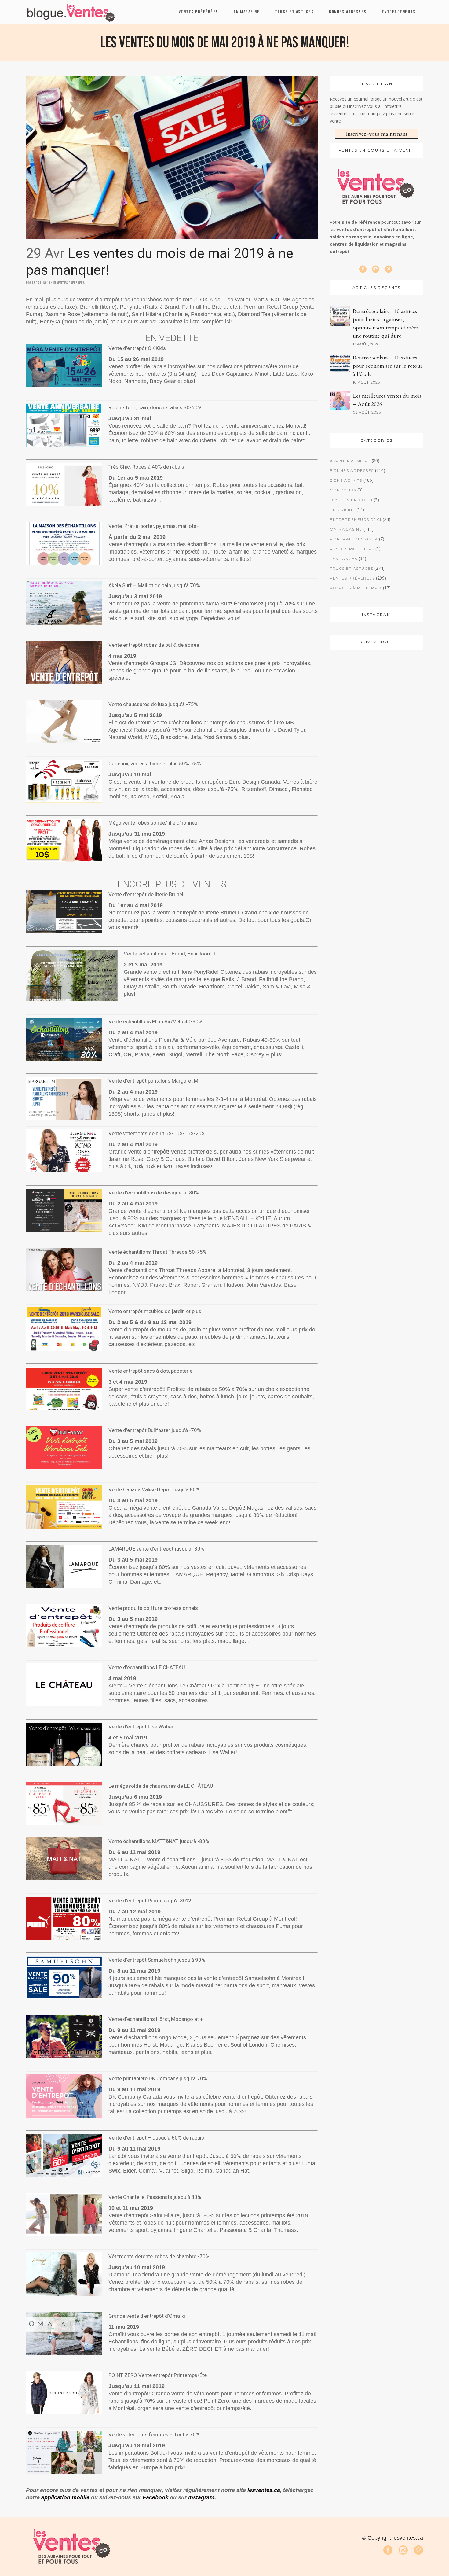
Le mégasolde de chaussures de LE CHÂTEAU (161, 1786)
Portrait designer (354, 539)
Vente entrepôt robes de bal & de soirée (154, 645)
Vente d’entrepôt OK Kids (137, 348)
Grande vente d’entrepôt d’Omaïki (147, 2316)
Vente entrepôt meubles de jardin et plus (155, 1311)
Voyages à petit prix (356, 588)
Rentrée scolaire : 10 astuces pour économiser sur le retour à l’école (388, 366)
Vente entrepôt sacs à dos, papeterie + (153, 1371)
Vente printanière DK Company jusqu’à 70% (158, 2078)
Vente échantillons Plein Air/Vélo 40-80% (155, 1021)
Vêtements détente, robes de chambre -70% (159, 2256)
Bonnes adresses (352, 471)
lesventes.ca (264, 2490)
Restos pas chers (352, 549)
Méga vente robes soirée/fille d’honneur (154, 823)
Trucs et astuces (352, 568)
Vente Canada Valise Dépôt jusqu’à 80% (154, 1489)
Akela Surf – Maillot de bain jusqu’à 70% (154, 585)
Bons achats (346, 480)
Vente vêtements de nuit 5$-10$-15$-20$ (157, 1133)
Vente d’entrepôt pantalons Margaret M (153, 1081)
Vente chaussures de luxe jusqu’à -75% (153, 704)
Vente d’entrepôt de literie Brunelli (147, 894)
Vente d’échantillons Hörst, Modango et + (156, 2019)
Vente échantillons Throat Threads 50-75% (158, 1252)
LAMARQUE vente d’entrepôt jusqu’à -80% (156, 1549)
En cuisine (343, 510)
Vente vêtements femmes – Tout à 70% (154, 2434)
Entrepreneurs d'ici (356, 519)
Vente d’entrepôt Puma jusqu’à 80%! (150, 1901)
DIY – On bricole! (351, 500)
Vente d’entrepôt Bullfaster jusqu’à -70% (155, 1430)
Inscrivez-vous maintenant (377, 134)
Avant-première (350, 461)
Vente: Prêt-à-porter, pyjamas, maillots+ (154, 526)
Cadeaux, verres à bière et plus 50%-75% (155, 764)
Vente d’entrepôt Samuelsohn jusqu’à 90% (157, 1960)
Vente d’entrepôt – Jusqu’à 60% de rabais (156, 2138)
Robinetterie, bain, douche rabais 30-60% (155, 407)
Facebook (155, 2497)
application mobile (65, 2497)
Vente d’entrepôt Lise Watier (141, 1727)
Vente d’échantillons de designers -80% (154, 1193)
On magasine (346, 529)
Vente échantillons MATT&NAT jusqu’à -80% (159, 1841)
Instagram (201, 2497)
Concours (343, 490)
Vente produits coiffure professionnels (153, 1608)
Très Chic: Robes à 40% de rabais (146, 467)
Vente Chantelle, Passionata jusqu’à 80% (155, 2197)
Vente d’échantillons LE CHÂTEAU (147, 1667)
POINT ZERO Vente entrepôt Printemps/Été (158, 2375)
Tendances (344, 559)
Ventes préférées (71, 283)
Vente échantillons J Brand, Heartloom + (170, 954)
